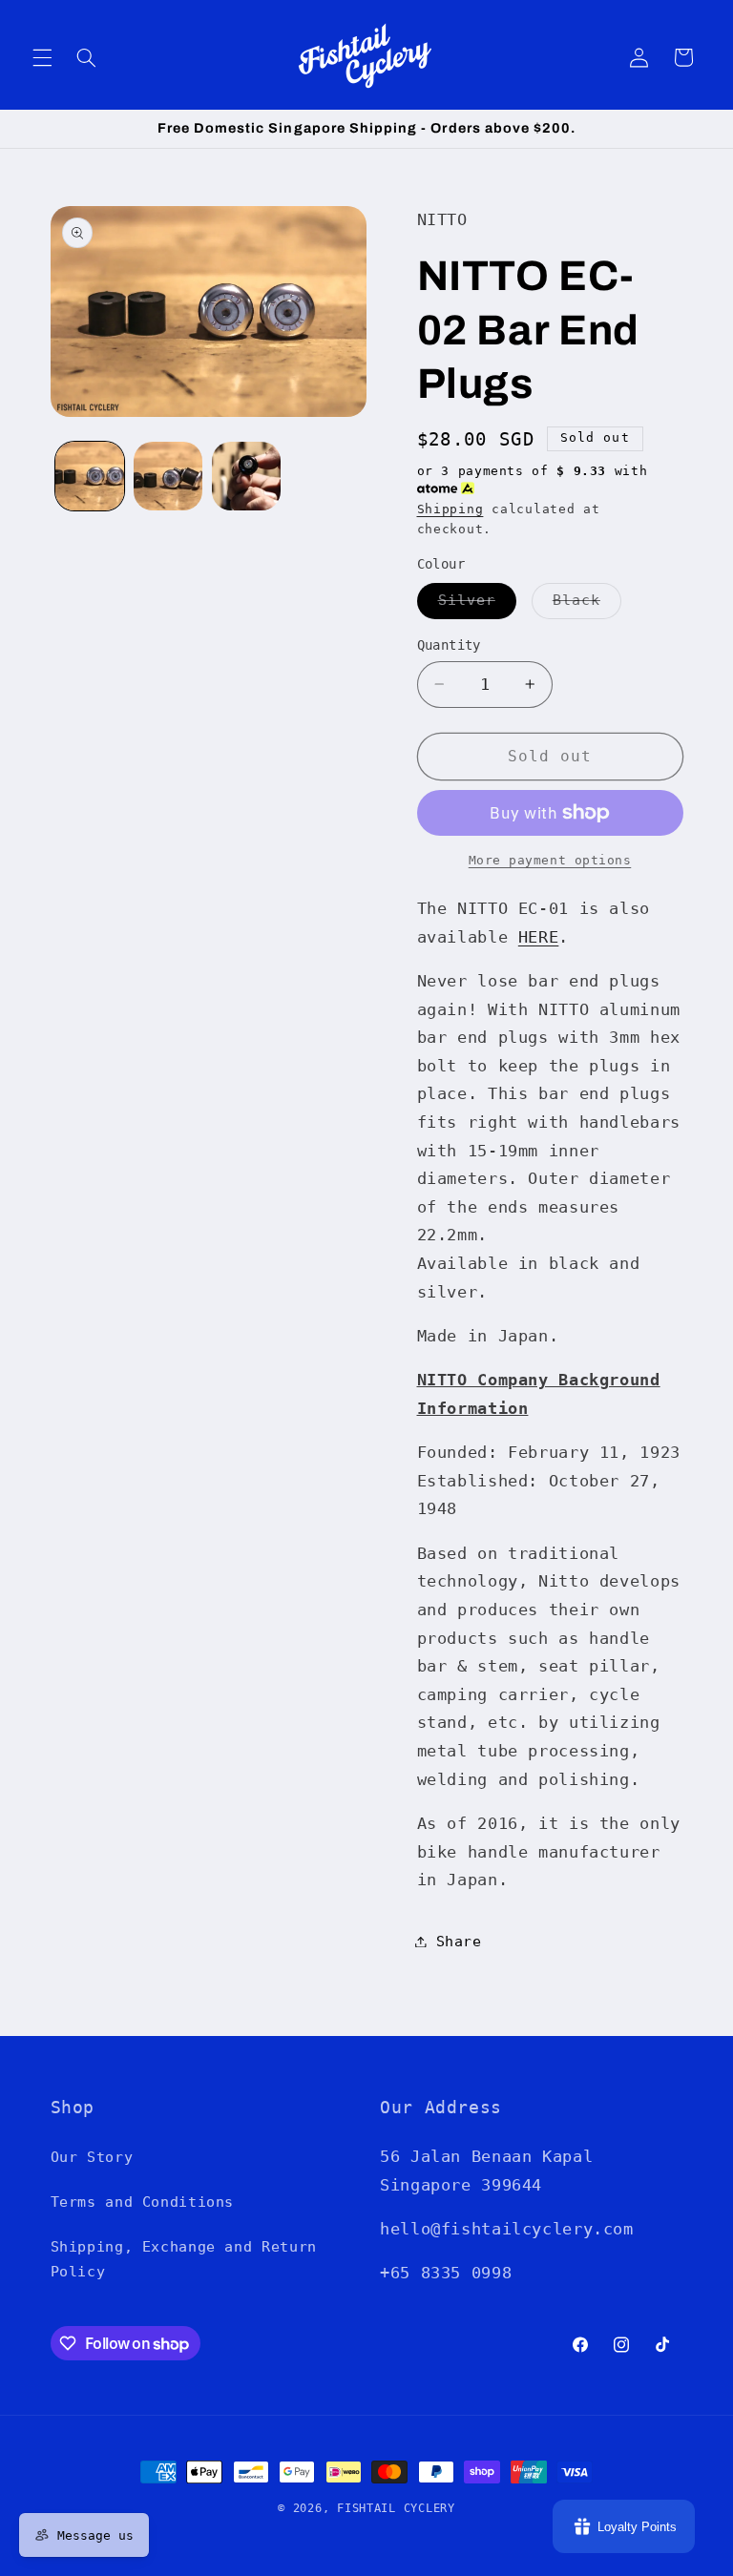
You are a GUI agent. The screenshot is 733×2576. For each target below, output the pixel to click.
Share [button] (459, 1941)
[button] (42, 57)
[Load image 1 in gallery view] (90, 476)
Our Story (92, 2157)
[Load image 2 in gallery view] (168, 476)
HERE (539, 937)
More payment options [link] (550, 860)
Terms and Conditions (143, 2202)
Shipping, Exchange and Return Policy (184, 2259)
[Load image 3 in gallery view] (246, 476)
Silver (477, 604)
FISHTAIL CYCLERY (396, 2508)
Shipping (450, 509)
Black (587, 604)
